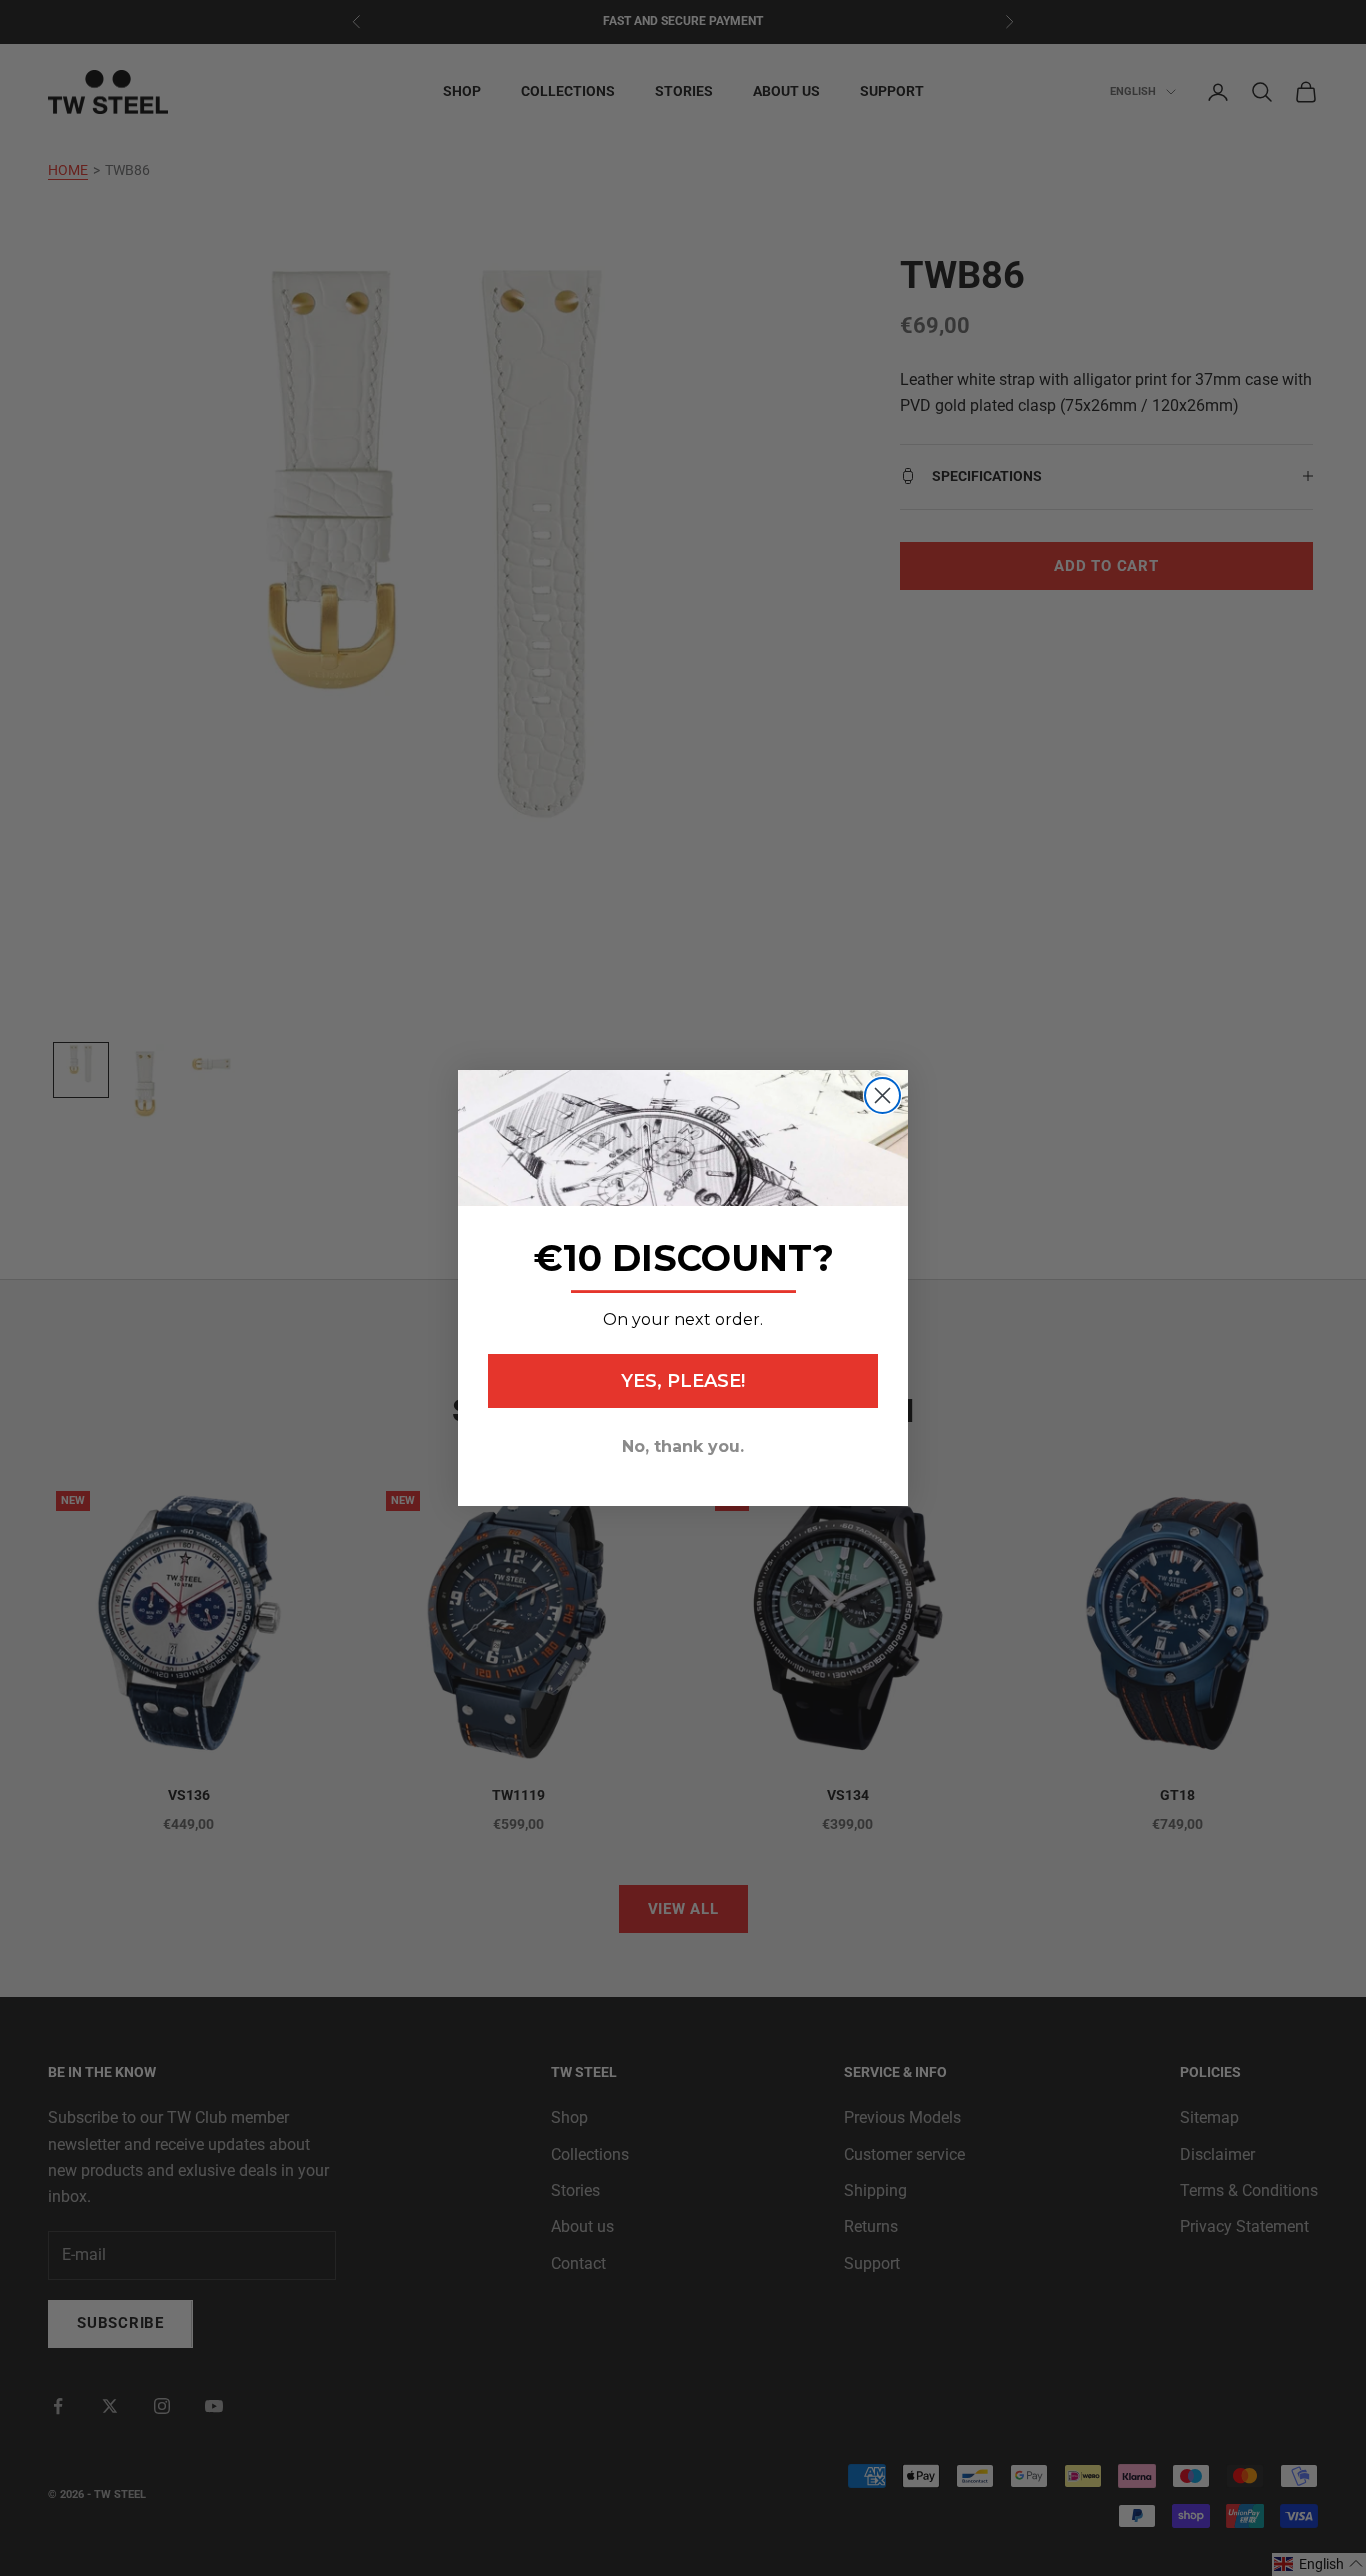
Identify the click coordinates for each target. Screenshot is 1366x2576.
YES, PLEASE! (683, 1381)
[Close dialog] (882, 1095)
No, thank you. (683, 1446)
